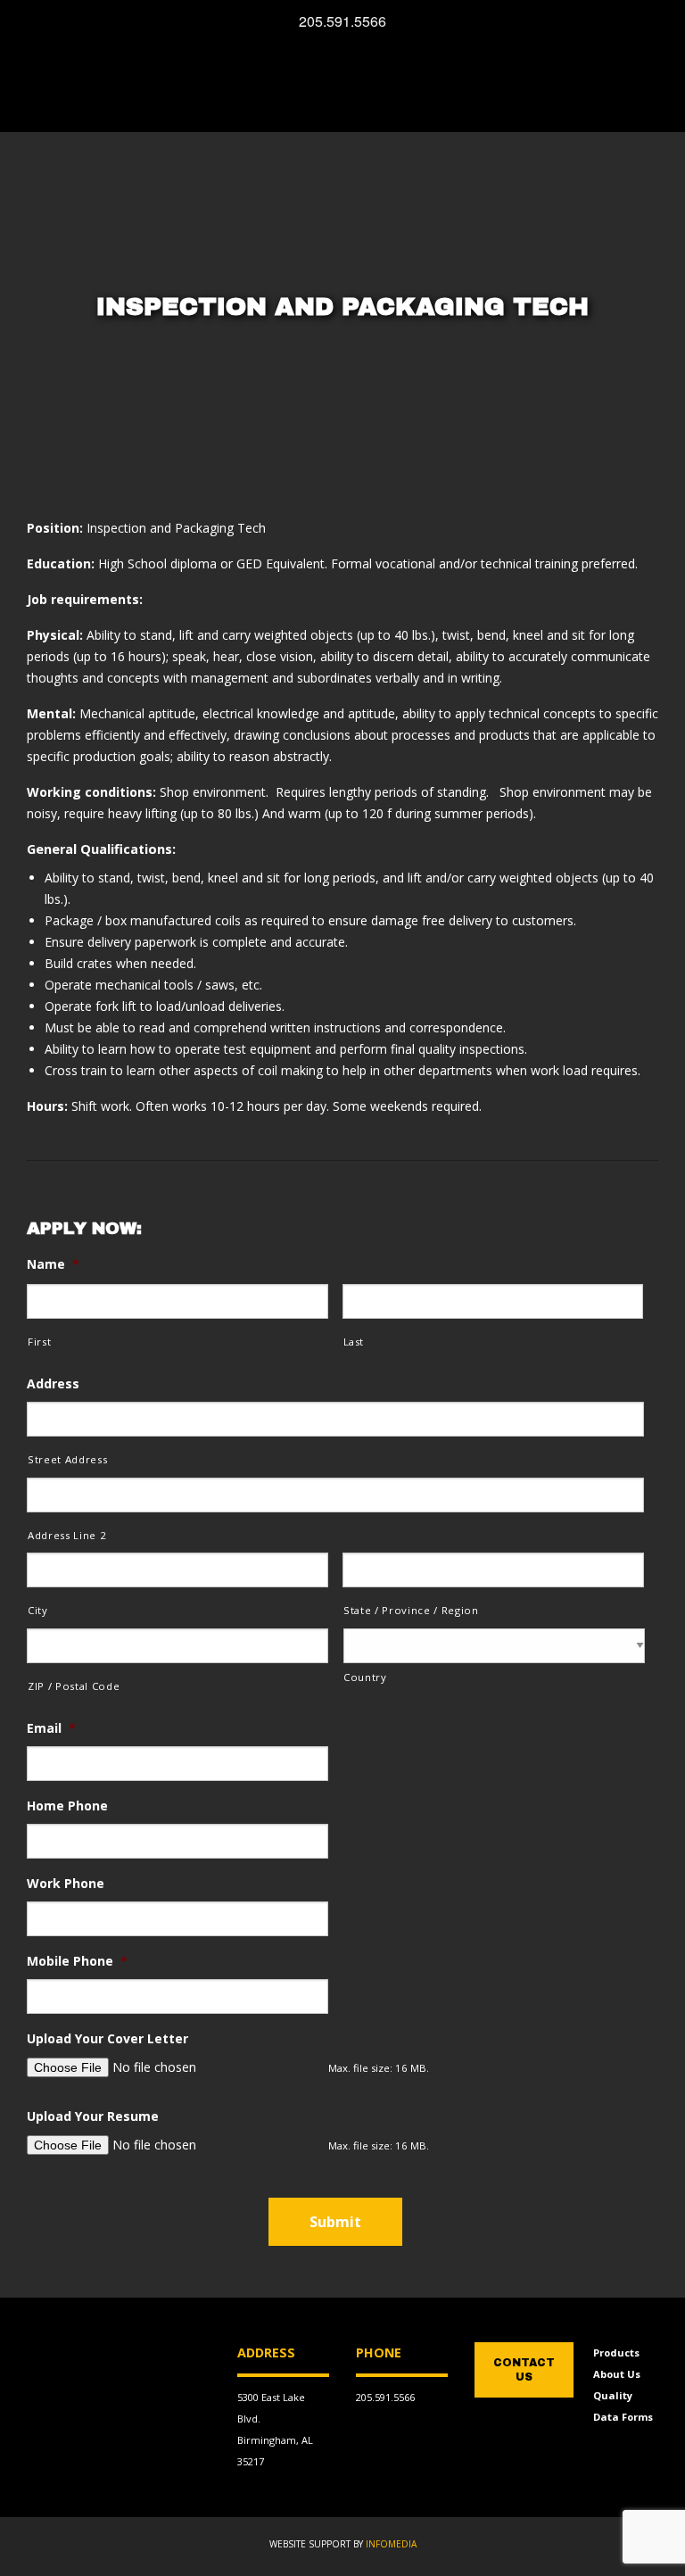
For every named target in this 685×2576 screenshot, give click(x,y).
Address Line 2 (67, 1535)
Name (53, 1264)
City (38, 1610)
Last (354, 1342)
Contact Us (524, 2370)
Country (365, 1677)
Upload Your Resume (93, 2116)
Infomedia (391, 2544)
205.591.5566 (385, 2397)
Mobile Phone (77, 1961)
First (39, 1342)
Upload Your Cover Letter (107, 2039)
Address (53, 1384)
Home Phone (67, 1806)
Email (51, 1728)
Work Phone (66, 1884)
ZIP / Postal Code (74, 1686)
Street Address (67, 1459)
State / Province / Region (411, 1610)
